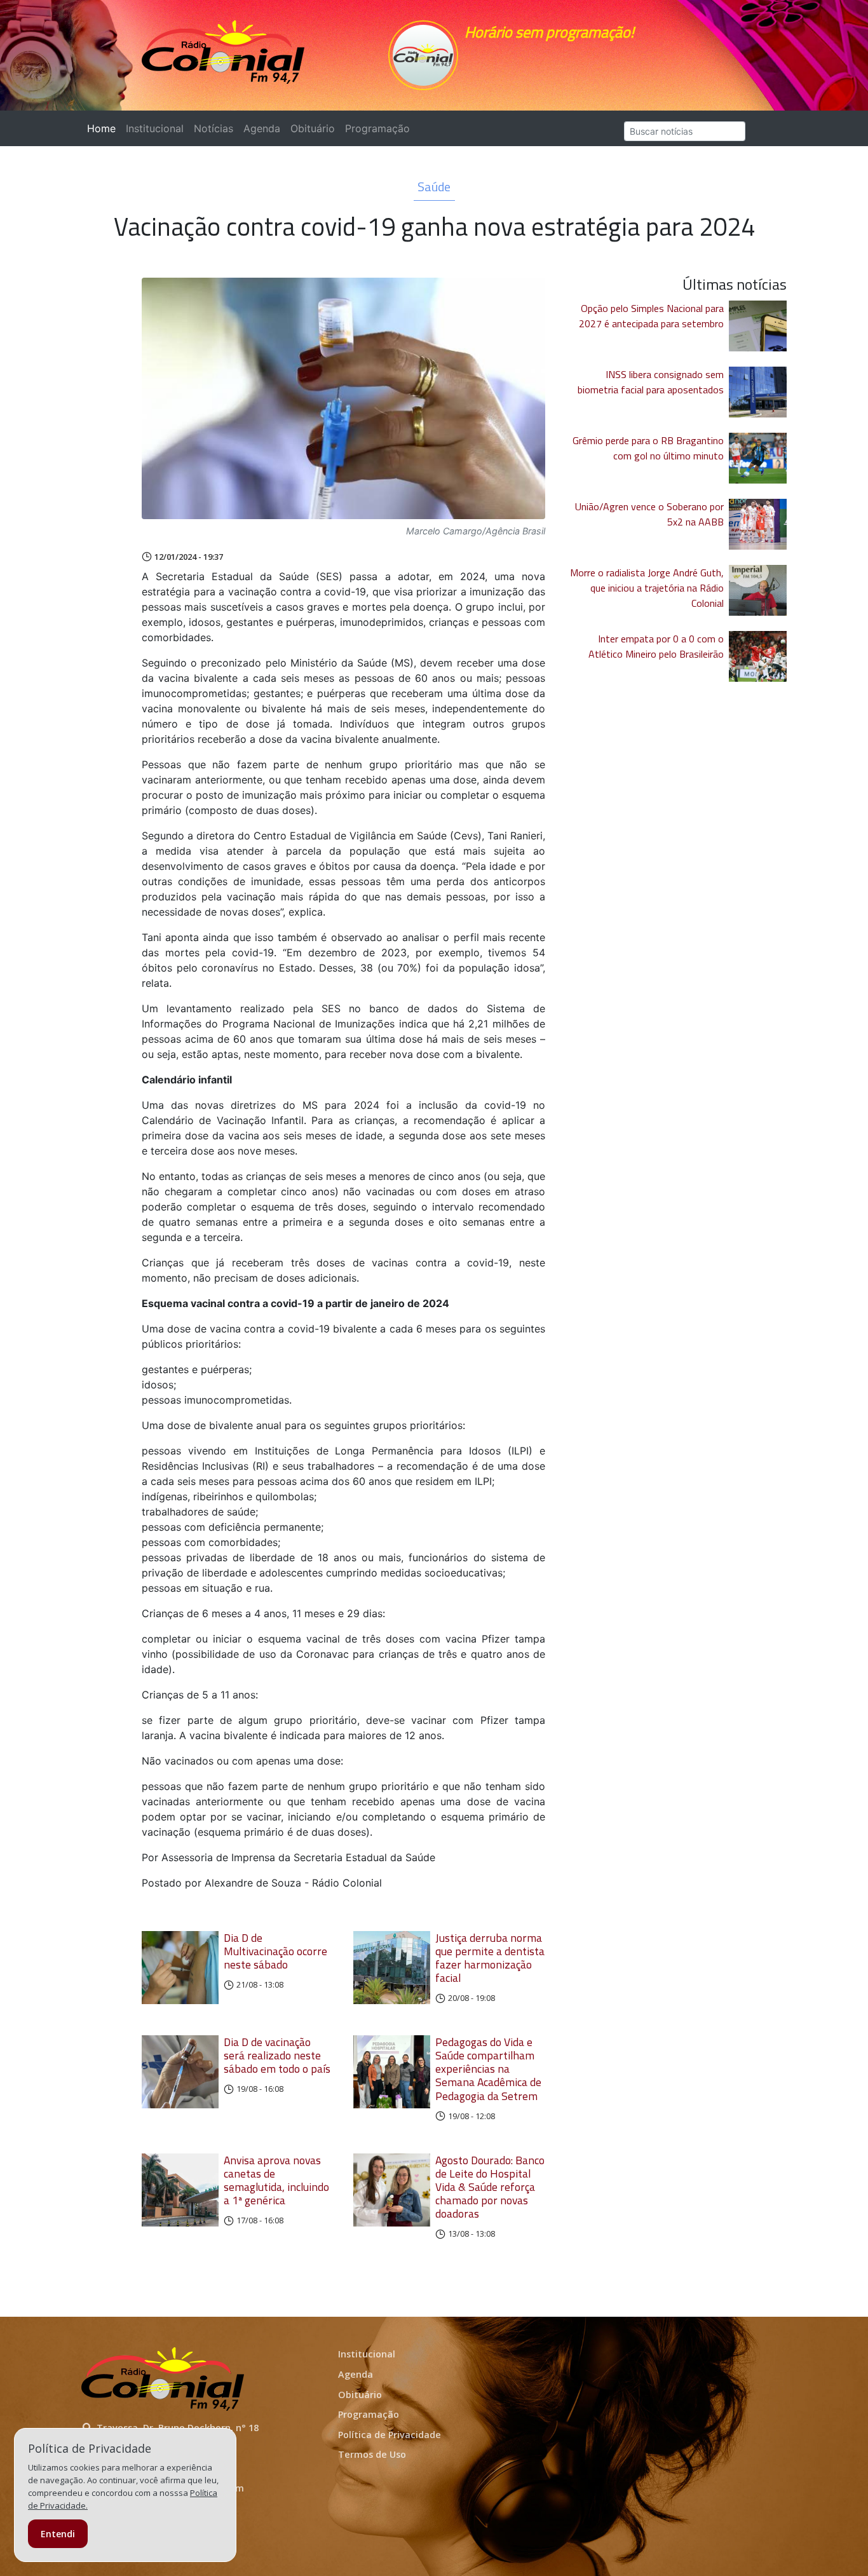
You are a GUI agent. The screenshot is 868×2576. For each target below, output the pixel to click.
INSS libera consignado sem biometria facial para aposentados (651, 382)
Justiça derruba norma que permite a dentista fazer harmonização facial (490, 1958)
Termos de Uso (372, 2454)
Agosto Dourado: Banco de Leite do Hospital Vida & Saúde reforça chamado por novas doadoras (490, 2187)
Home (104, 128)
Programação (377, 128)
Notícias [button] (214, 128)
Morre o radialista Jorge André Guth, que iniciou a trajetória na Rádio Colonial (647, 588)
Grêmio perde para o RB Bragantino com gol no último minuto (648, 448)
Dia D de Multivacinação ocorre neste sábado (275, 1951)
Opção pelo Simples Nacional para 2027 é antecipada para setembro (651, 316)
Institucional (155, 128)
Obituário (313, 128)
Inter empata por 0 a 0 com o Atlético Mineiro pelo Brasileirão (656, 646)
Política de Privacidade (390, 2435)
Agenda (262, 128)
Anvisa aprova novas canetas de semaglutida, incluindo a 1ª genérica (276, 2180)
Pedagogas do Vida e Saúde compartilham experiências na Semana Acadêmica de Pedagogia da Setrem (488, 2069)
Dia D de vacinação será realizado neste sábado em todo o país (277, 2055)
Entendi (58, 2534)
